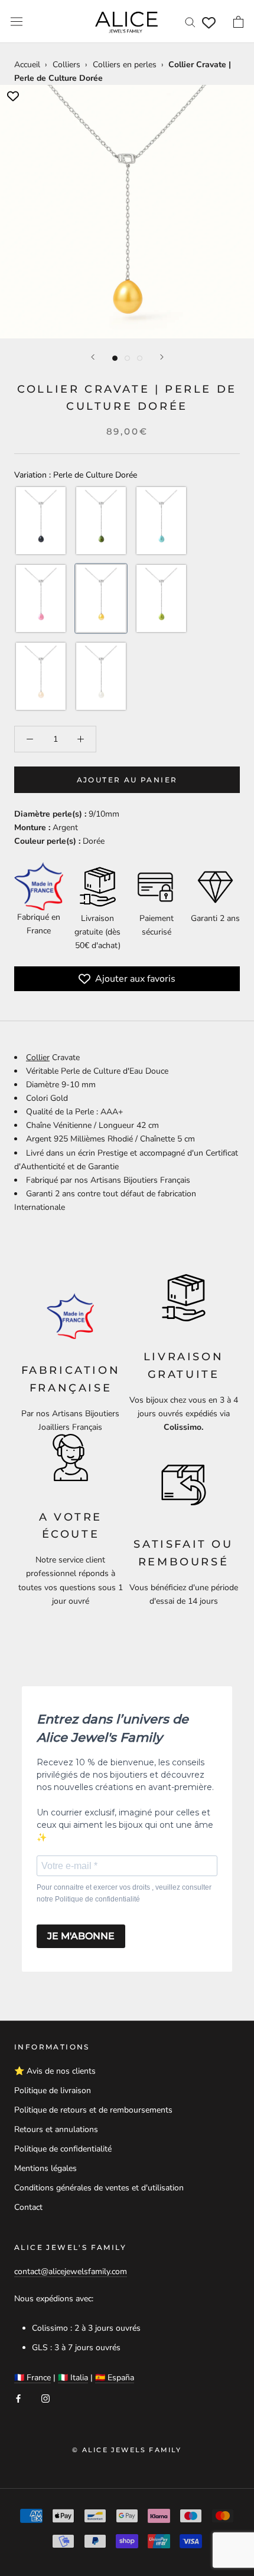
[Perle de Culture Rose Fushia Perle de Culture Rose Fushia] (41, 598)
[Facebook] (18, 2398)
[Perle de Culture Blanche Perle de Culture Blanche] (101, 676)
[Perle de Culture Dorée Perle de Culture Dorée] (101, 598)
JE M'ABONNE (81, 1936)
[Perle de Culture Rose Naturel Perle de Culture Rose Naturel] (41, 676)
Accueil (27, 65)
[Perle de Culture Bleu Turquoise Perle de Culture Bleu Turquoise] (161, 521)
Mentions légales (45, 2168)
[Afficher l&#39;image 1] (115, 358)
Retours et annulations (56, 2129)
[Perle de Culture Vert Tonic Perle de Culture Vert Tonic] (161, 598)
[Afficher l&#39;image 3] (140, 358)
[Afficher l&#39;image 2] (127, 358)
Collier (38, 1057)
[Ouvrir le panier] (238, 22)
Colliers (66, 65)
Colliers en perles (125, 65)
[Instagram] (45, 2398)
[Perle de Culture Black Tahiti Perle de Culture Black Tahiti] (41, 521)
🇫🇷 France (32, 2378)
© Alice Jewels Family (127, 2450)
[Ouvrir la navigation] (17, 22)
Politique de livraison (53, 2090)
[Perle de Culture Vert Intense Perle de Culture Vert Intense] (101, 521)
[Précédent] (93, 357)
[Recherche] (190, 22)
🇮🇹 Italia (73, 2378)
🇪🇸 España (115, 2378)
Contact (28, 2207)
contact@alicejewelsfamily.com (71, 2271)
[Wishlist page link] (209, 23)
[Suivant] (162, 357)
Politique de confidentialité (63, 2149)
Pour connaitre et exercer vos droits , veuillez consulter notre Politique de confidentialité (124, 1893)
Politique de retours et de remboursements (93, 2110)
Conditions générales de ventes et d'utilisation (99, 2188)
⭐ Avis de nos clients (55, 2071)
